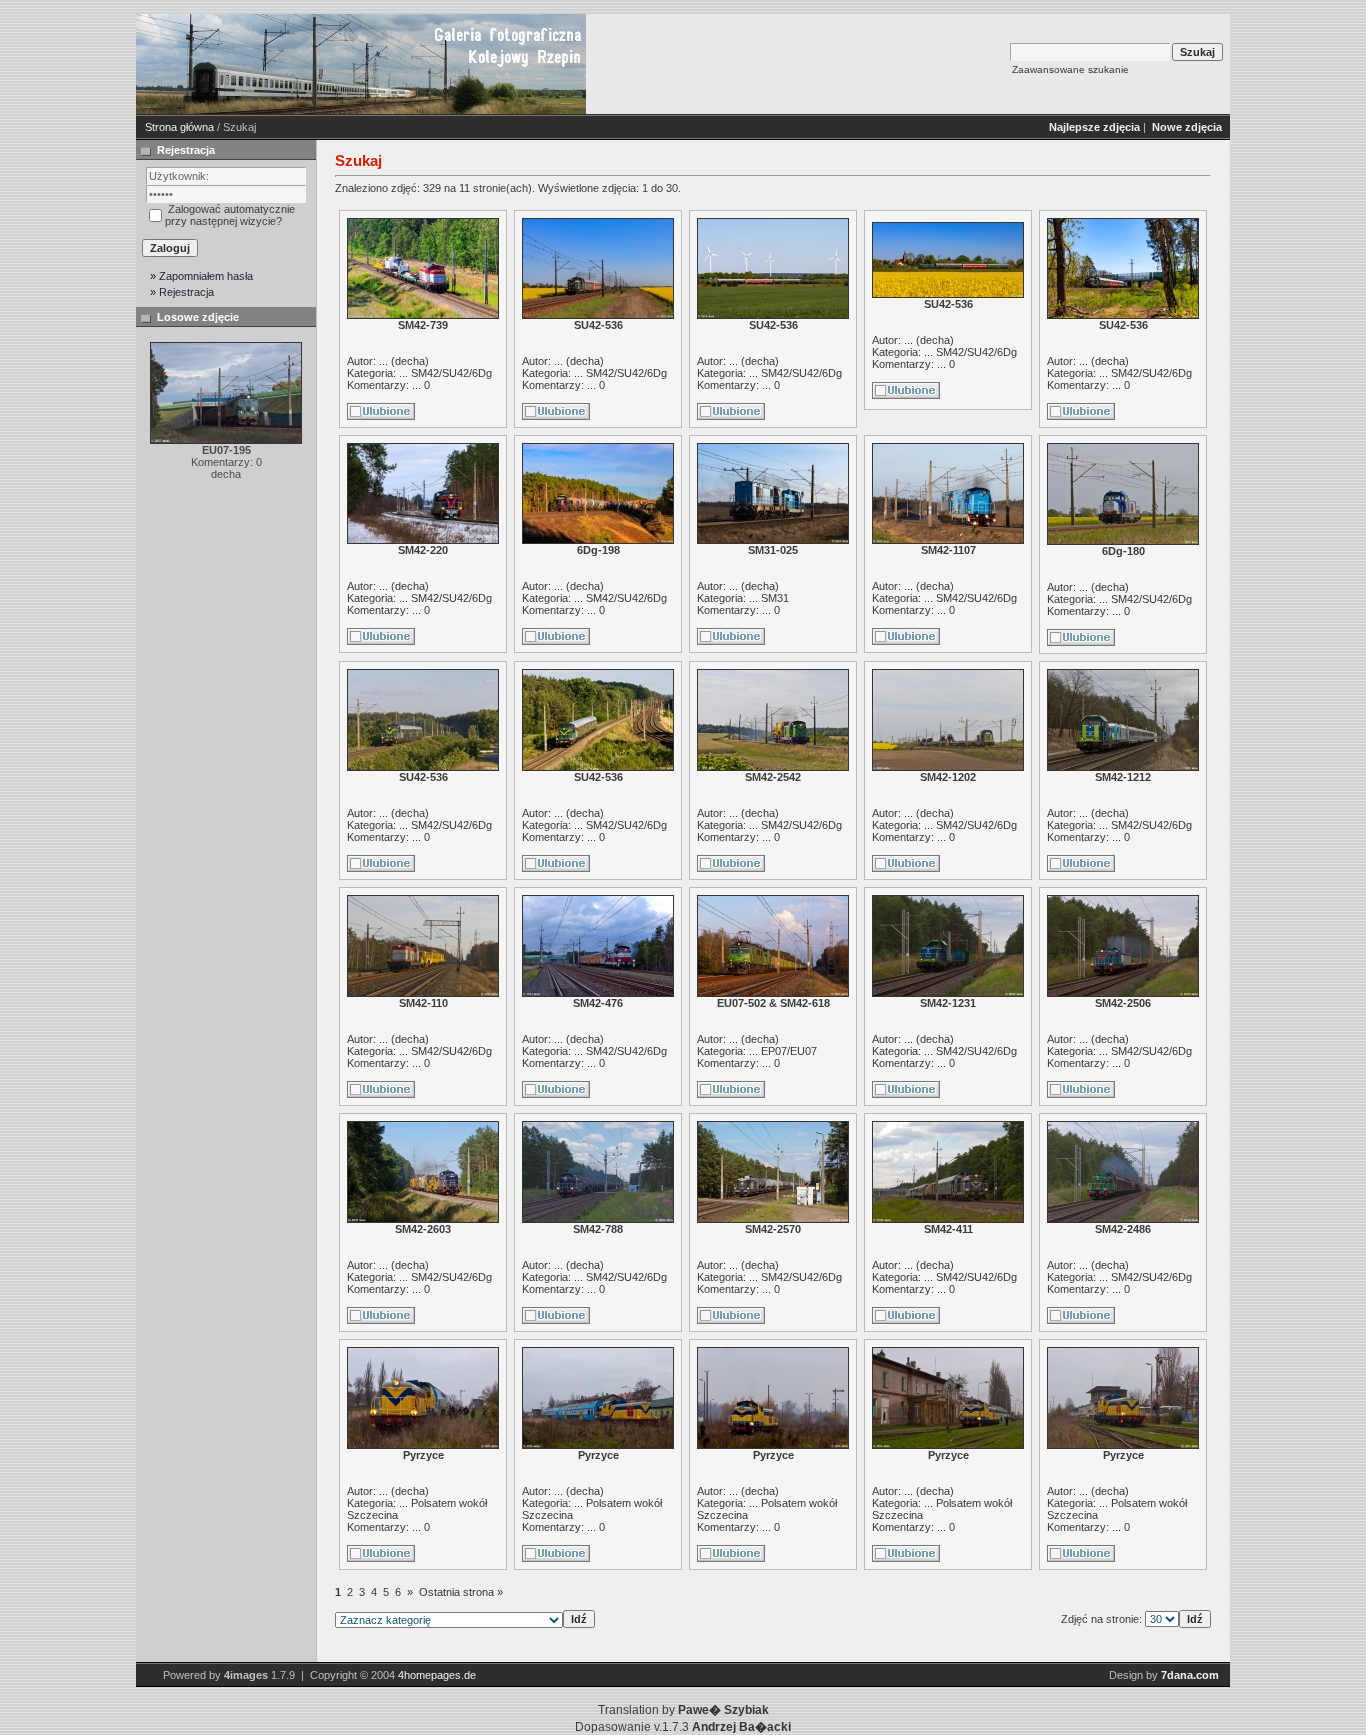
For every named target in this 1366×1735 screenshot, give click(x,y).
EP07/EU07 (789, 1051)
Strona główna (179, 127)
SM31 (775, 598)
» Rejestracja (182, 292)
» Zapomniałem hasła (201, 276)
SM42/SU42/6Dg (451, 373)
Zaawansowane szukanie (1070, 69)
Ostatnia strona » (461, 1592)
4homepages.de (437, 1675)
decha (410, 361)
